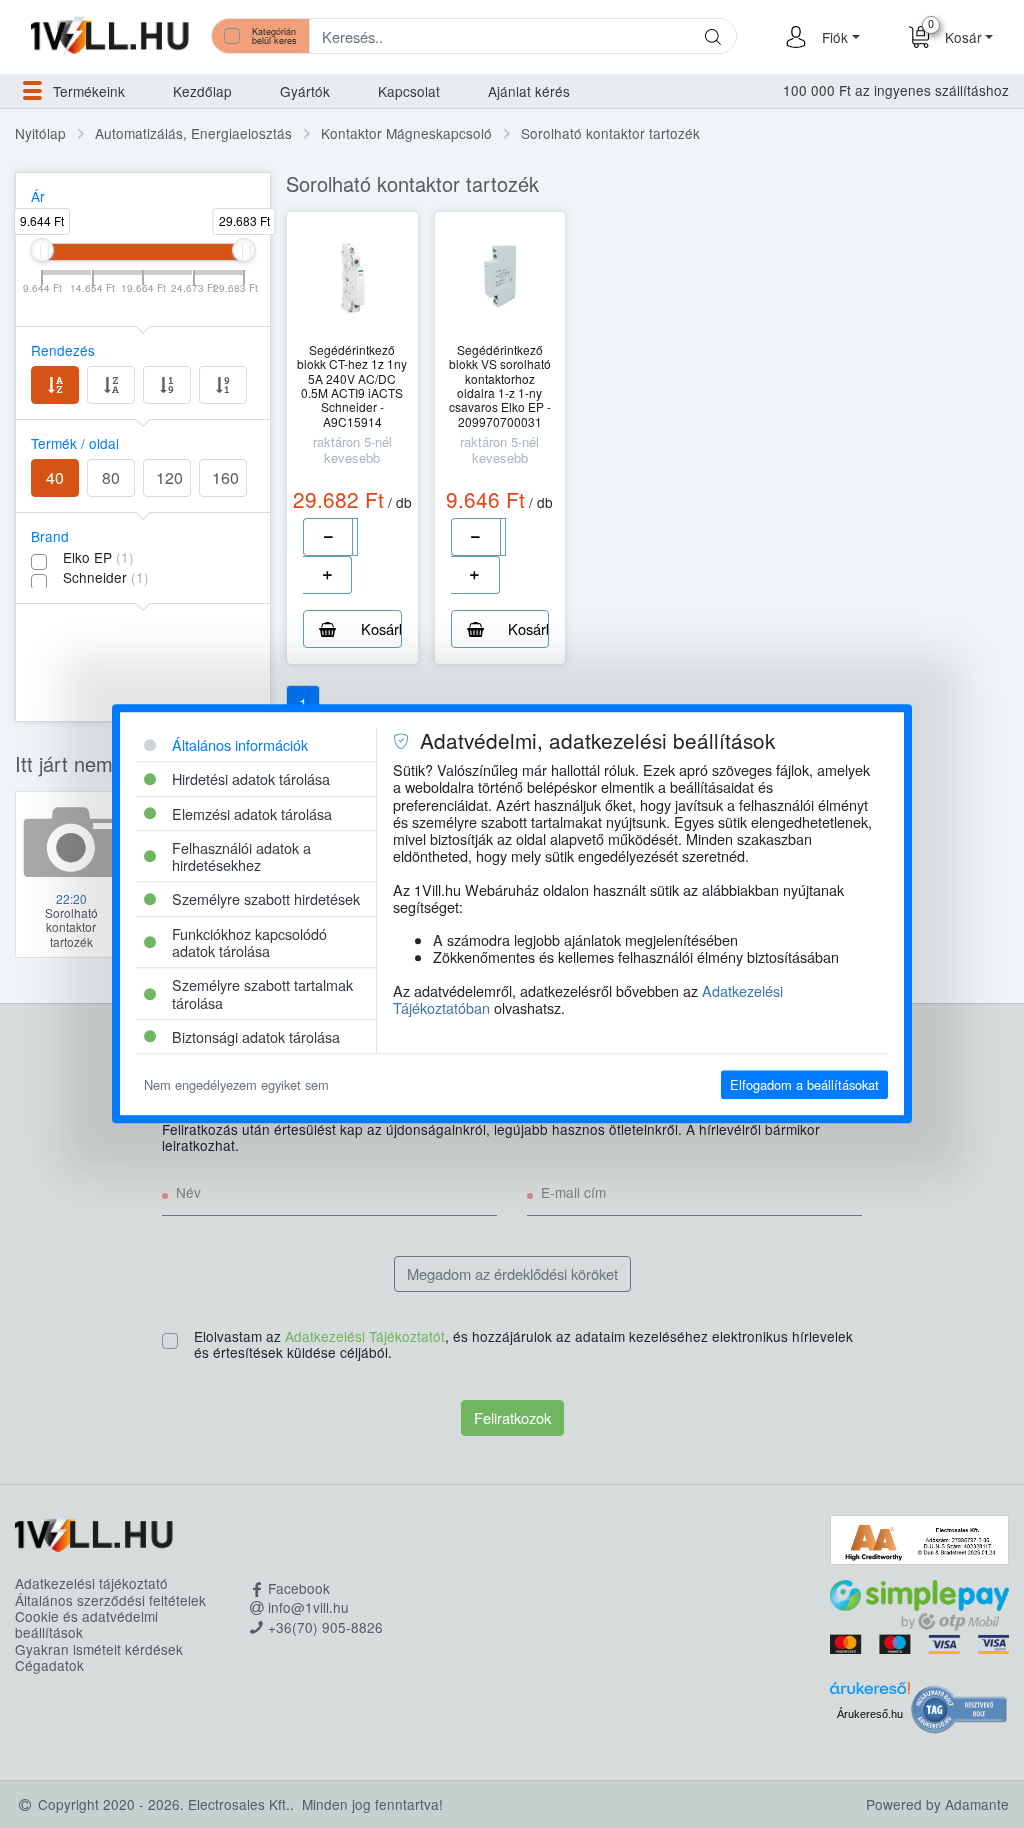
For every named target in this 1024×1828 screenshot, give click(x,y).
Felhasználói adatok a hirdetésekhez (241, 856)
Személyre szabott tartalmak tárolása (262, 994)
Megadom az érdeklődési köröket (512, 1273)
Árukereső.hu (870, 1714)
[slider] (42, 250)
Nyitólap (40, 133)
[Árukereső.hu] (870, 1693)
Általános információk (240, 744)
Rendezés (63, 350)
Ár (38, 196)
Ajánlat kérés (529, 91)
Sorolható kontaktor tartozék (610, 133)
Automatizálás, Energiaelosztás (193, 133)
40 (55, 477)
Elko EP (98, 557)
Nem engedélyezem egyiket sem (236, 1084)
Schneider (106, 577)
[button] (838, 37)
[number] (355, 537)
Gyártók (305, 91)
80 (111, 477)
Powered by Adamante (937, 1804)
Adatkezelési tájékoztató (91, 1583)
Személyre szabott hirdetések (266, 899)
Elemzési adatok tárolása (252, 813)
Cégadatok (49, 1665)
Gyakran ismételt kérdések (99, 1649)
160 (225, 477)
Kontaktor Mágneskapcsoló (406, 133)
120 (169, 477)
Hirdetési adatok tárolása (251, 779)
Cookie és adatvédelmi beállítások (86, 1624)
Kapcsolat (409, 91)
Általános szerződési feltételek (110, 1600)
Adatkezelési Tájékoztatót (365, 1336)
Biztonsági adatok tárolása (256, 1036)
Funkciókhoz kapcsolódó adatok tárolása (249, 942)
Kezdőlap (202, 91)
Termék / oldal (75, 443)
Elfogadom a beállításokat (804, 1084)
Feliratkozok (512, 1417)
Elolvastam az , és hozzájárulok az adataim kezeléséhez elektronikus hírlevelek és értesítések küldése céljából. (523, 1345)
